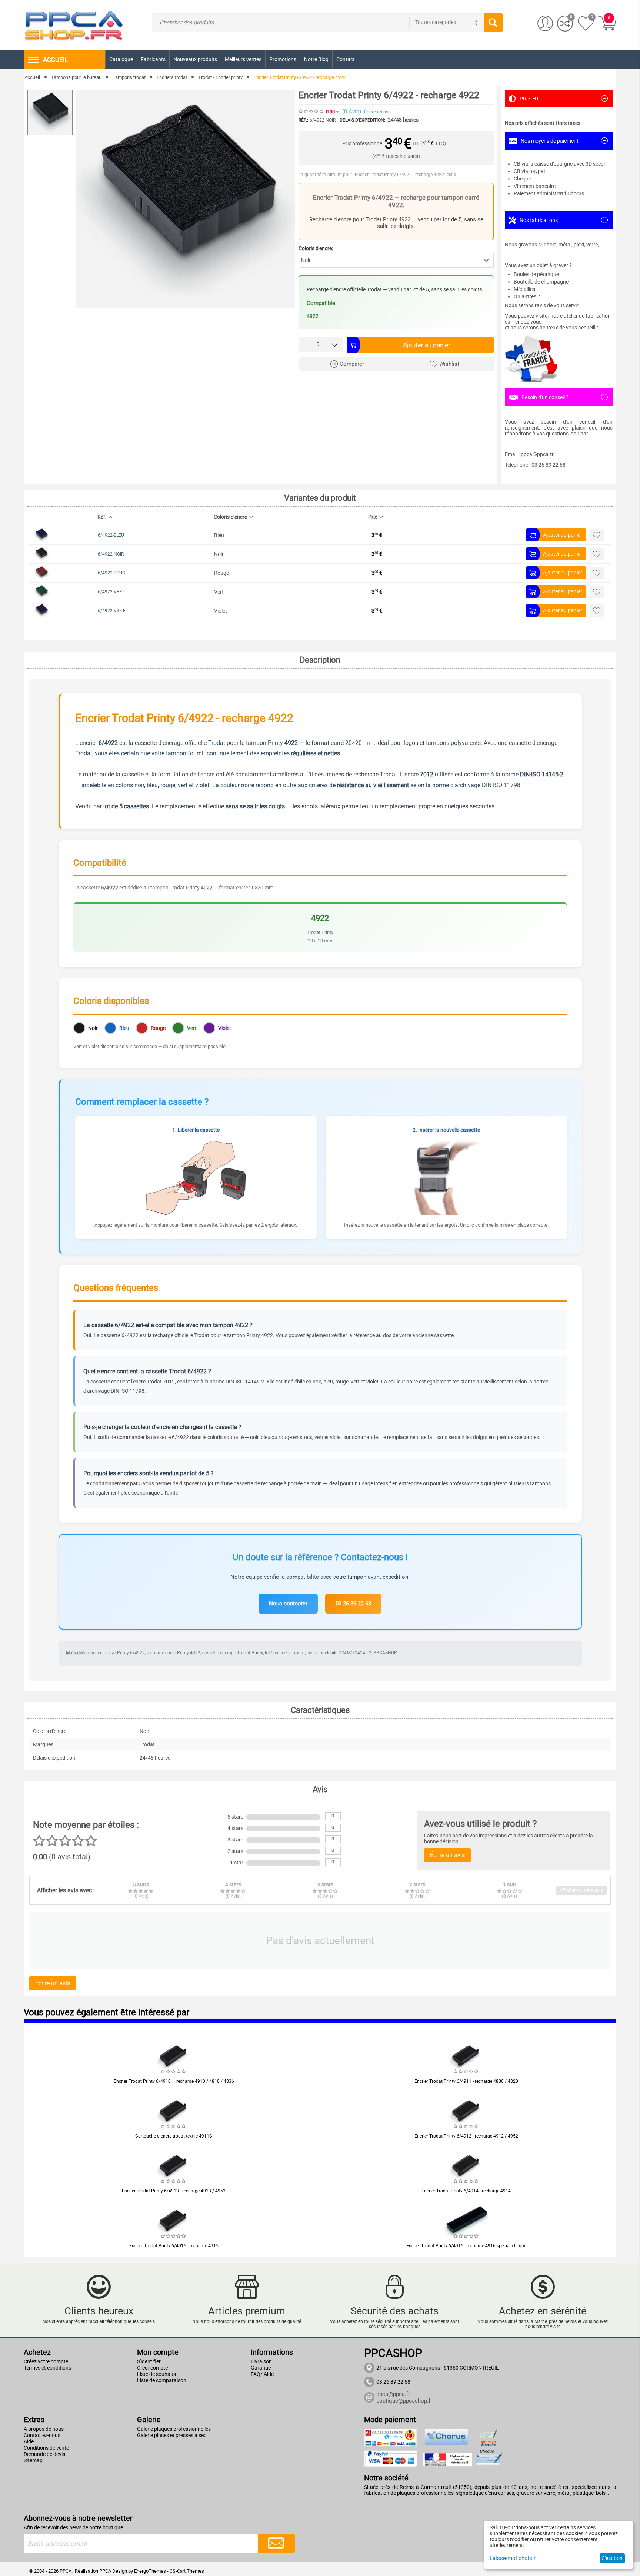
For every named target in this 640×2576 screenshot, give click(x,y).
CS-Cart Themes (187, 2571)
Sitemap (33, 2460)
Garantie (261, 2368)
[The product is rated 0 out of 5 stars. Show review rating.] (174, 2072)
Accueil (32, 77)
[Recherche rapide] (493, 23)
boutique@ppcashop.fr (404, 2401)
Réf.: (303, 120)
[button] (396, 260)
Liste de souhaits (156, 2374)
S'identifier (149, 2361)
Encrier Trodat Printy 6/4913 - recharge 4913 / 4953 (174, 2191)
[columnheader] (151, 519)
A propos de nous (44, 2429)
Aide (29, 2441)
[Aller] (276, 2543)
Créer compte (152, 2368)
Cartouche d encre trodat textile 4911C (174, 2136)
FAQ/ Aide (262, 2374)
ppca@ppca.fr (393, 2394)
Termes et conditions (47, 2368)
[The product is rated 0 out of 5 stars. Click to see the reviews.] (311, 112)
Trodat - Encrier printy (220, 77)
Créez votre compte (46, 2361)
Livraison (261, 2361)
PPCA (105, 2571)
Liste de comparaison (162, 2380)
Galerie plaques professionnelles (174, 2429)
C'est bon (612, 2558)
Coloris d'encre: (316, 248)
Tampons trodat (129, 77)
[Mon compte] (545, 24)
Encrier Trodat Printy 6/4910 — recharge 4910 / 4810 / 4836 (174, 2081)
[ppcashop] (74, 25)
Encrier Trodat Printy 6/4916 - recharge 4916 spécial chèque (466, 2246)
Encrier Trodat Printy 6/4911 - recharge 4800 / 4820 (466, 2081)
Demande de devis (44, 2454)
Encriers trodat (172, 77)
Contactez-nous (42, 2435)
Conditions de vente (46, 2448)
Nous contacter (288, 1604)
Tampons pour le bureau (76, 77)
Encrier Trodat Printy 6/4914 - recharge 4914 (466, 2191)
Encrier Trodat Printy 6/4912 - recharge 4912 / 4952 (466, 2136)
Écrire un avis (378, 112)
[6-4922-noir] (186, 199)
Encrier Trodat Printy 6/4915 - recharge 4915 (174, 2246)
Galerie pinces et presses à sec (172, 2435)
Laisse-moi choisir (513, 2558)
